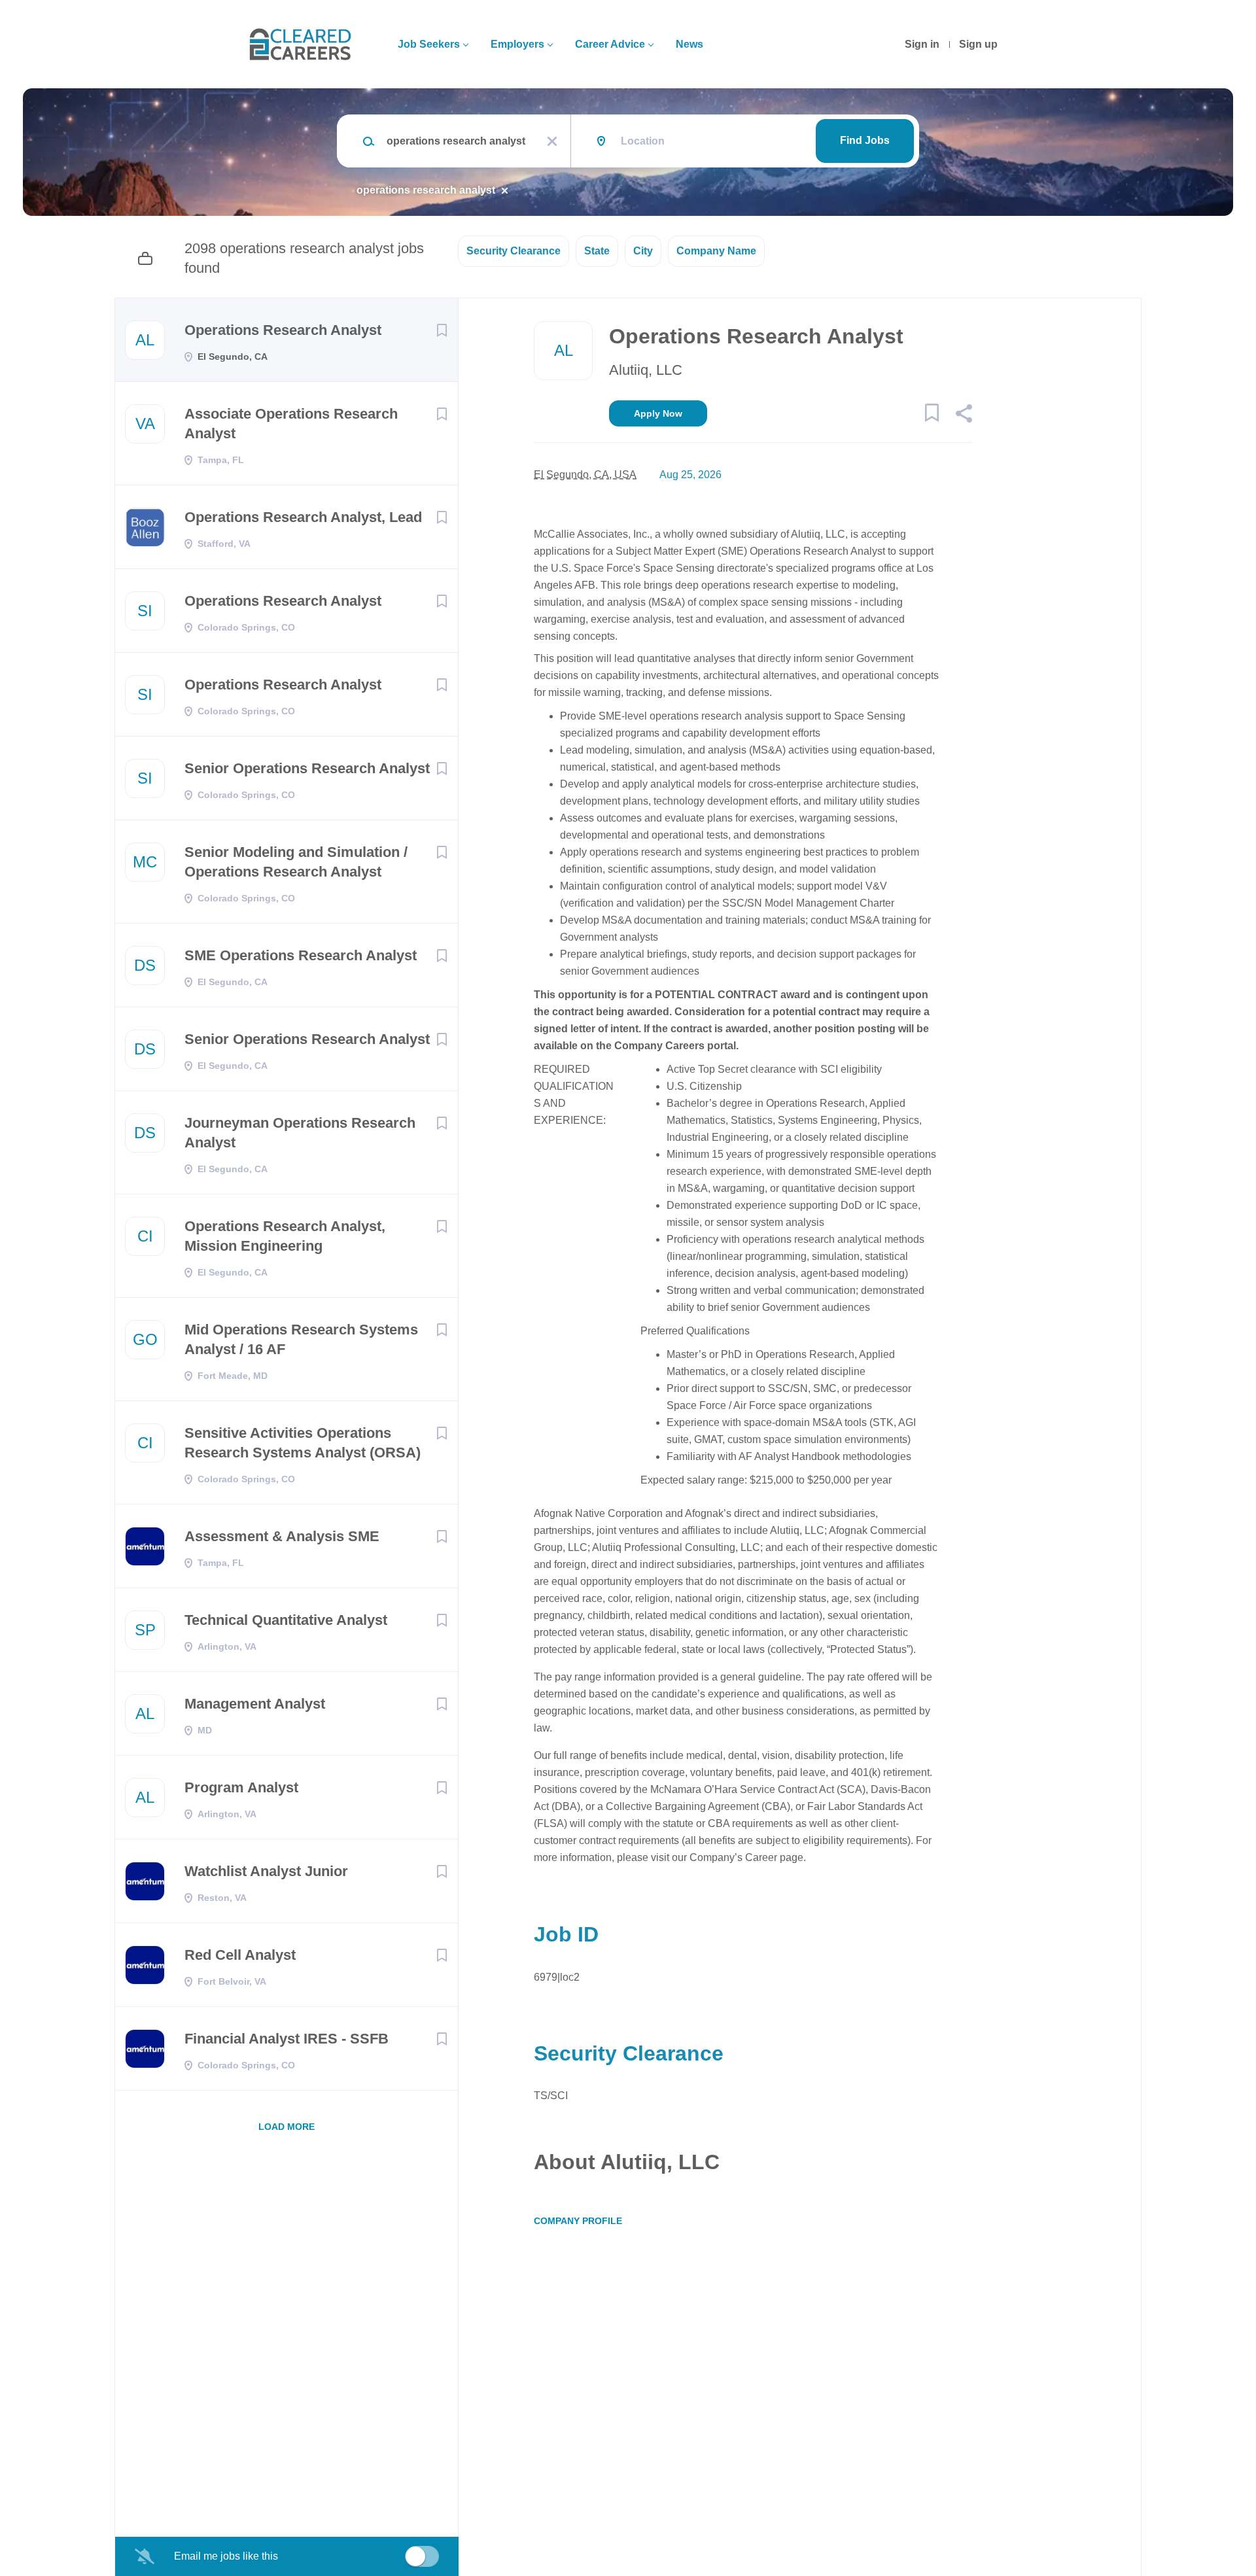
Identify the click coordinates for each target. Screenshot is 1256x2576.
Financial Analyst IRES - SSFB (287, 2039)
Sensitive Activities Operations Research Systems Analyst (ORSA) (303, 1443)
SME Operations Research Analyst (301, 955)
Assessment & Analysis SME (282, 1536)
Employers (517, 44)
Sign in (922, 44)
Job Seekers (429, 44)
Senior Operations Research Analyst (307, 768)
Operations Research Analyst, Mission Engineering (285, 1236)
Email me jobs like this (226, 2556)
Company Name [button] (716, 251)
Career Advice (610, 44)
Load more (287, 2127)
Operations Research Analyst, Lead (303, 517)
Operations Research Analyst (283, 330)
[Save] (442, 330)
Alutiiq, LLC (646, 370)
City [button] (643, 251)
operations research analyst (426, 190)
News (689, 44)
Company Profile (578, 2221)
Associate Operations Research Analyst (291, 424)
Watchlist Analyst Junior (266, 1871)
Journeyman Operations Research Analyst (300, 1133)
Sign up (978, 44)
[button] (963, 415)
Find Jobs (865, 140)
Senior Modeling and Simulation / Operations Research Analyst (296, 862)
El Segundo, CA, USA (585, 475)
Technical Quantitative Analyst (286, 1620)
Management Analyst (255, 1704)
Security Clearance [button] (514, 251)
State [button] (597, 251)
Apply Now (658, 413)
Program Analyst (241, 1787)
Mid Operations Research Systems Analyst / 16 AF (301, 1339)
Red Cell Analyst (240, 1955)
